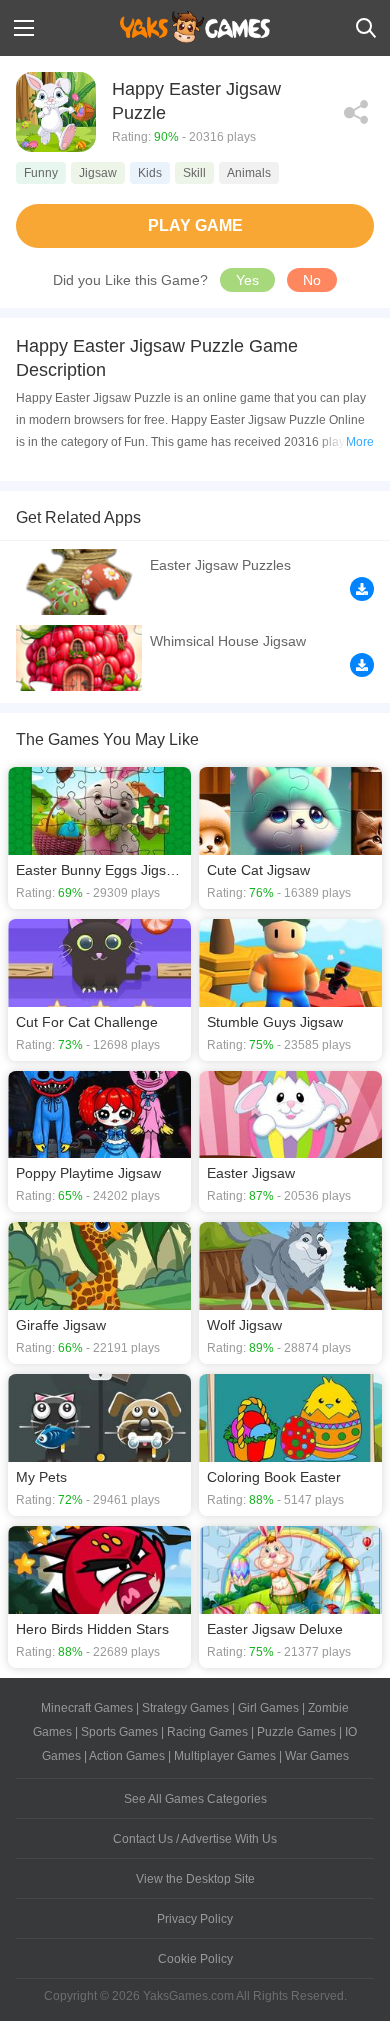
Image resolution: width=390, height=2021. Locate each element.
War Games (317, 1756)
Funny (41, 173)
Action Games (127, 1756)
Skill (194, 173)
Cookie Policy (195, 1959)
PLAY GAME (195, 225)
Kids (150, 173)
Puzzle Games (296, 1732)
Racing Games (207, 1732)
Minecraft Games (87, 1708)
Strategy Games (185, 1708)
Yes (247, 280)
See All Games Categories (195, 1799)
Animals (249, 173)
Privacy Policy (195, 1919)
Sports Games (119, 1732)
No (312, 280)
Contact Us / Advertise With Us (195, 1839)
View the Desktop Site (195, 1879)
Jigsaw (98, 173)
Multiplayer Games (225, 1756)
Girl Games (268, 1708)
